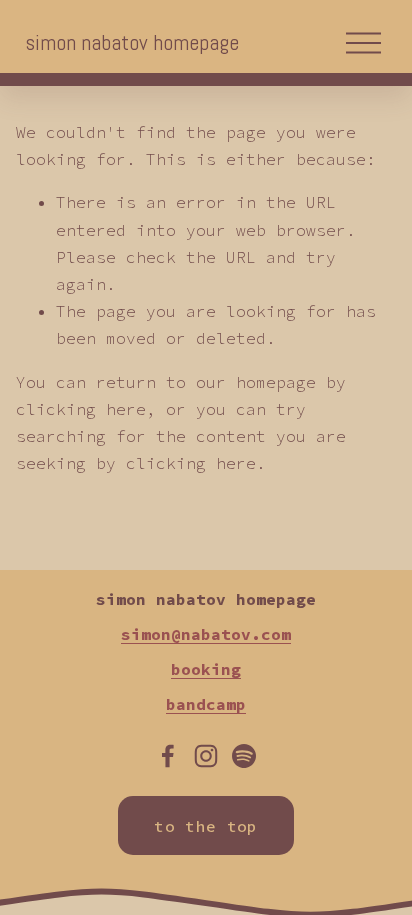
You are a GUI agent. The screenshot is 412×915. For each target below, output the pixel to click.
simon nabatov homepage (132, 42)
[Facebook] (168, 756)
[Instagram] (206, 756)
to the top (205, 826)
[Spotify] (244, 756)
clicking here (81, 409)
